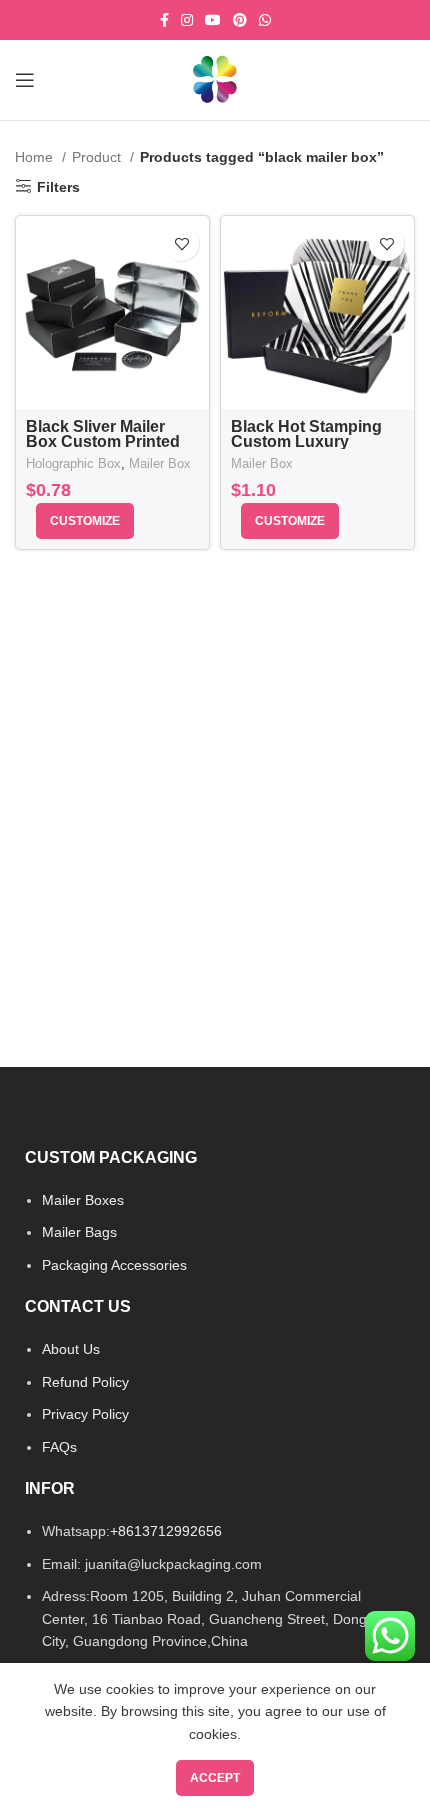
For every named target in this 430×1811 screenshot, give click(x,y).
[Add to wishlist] (181, 243)
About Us (71, 1349)
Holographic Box (73, 464)
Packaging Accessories (114, 1265)
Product (98, 157)
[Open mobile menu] (25, 80)
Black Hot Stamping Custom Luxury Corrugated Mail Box (309, 441)
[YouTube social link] (213, 20)
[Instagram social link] (187, 20)
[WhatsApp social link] (265, 20)
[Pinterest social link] (240, 20)
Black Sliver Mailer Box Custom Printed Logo (103, 441)
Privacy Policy (85, 1414)
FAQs (59, 1447)
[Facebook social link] (164, 20)
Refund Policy (85, 1382)
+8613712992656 (166, 1531)
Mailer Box (160, 464)
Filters (58, 187)
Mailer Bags (79, 1232)
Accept (215, 1778)
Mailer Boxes (83, 1200)
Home (36, 157)
